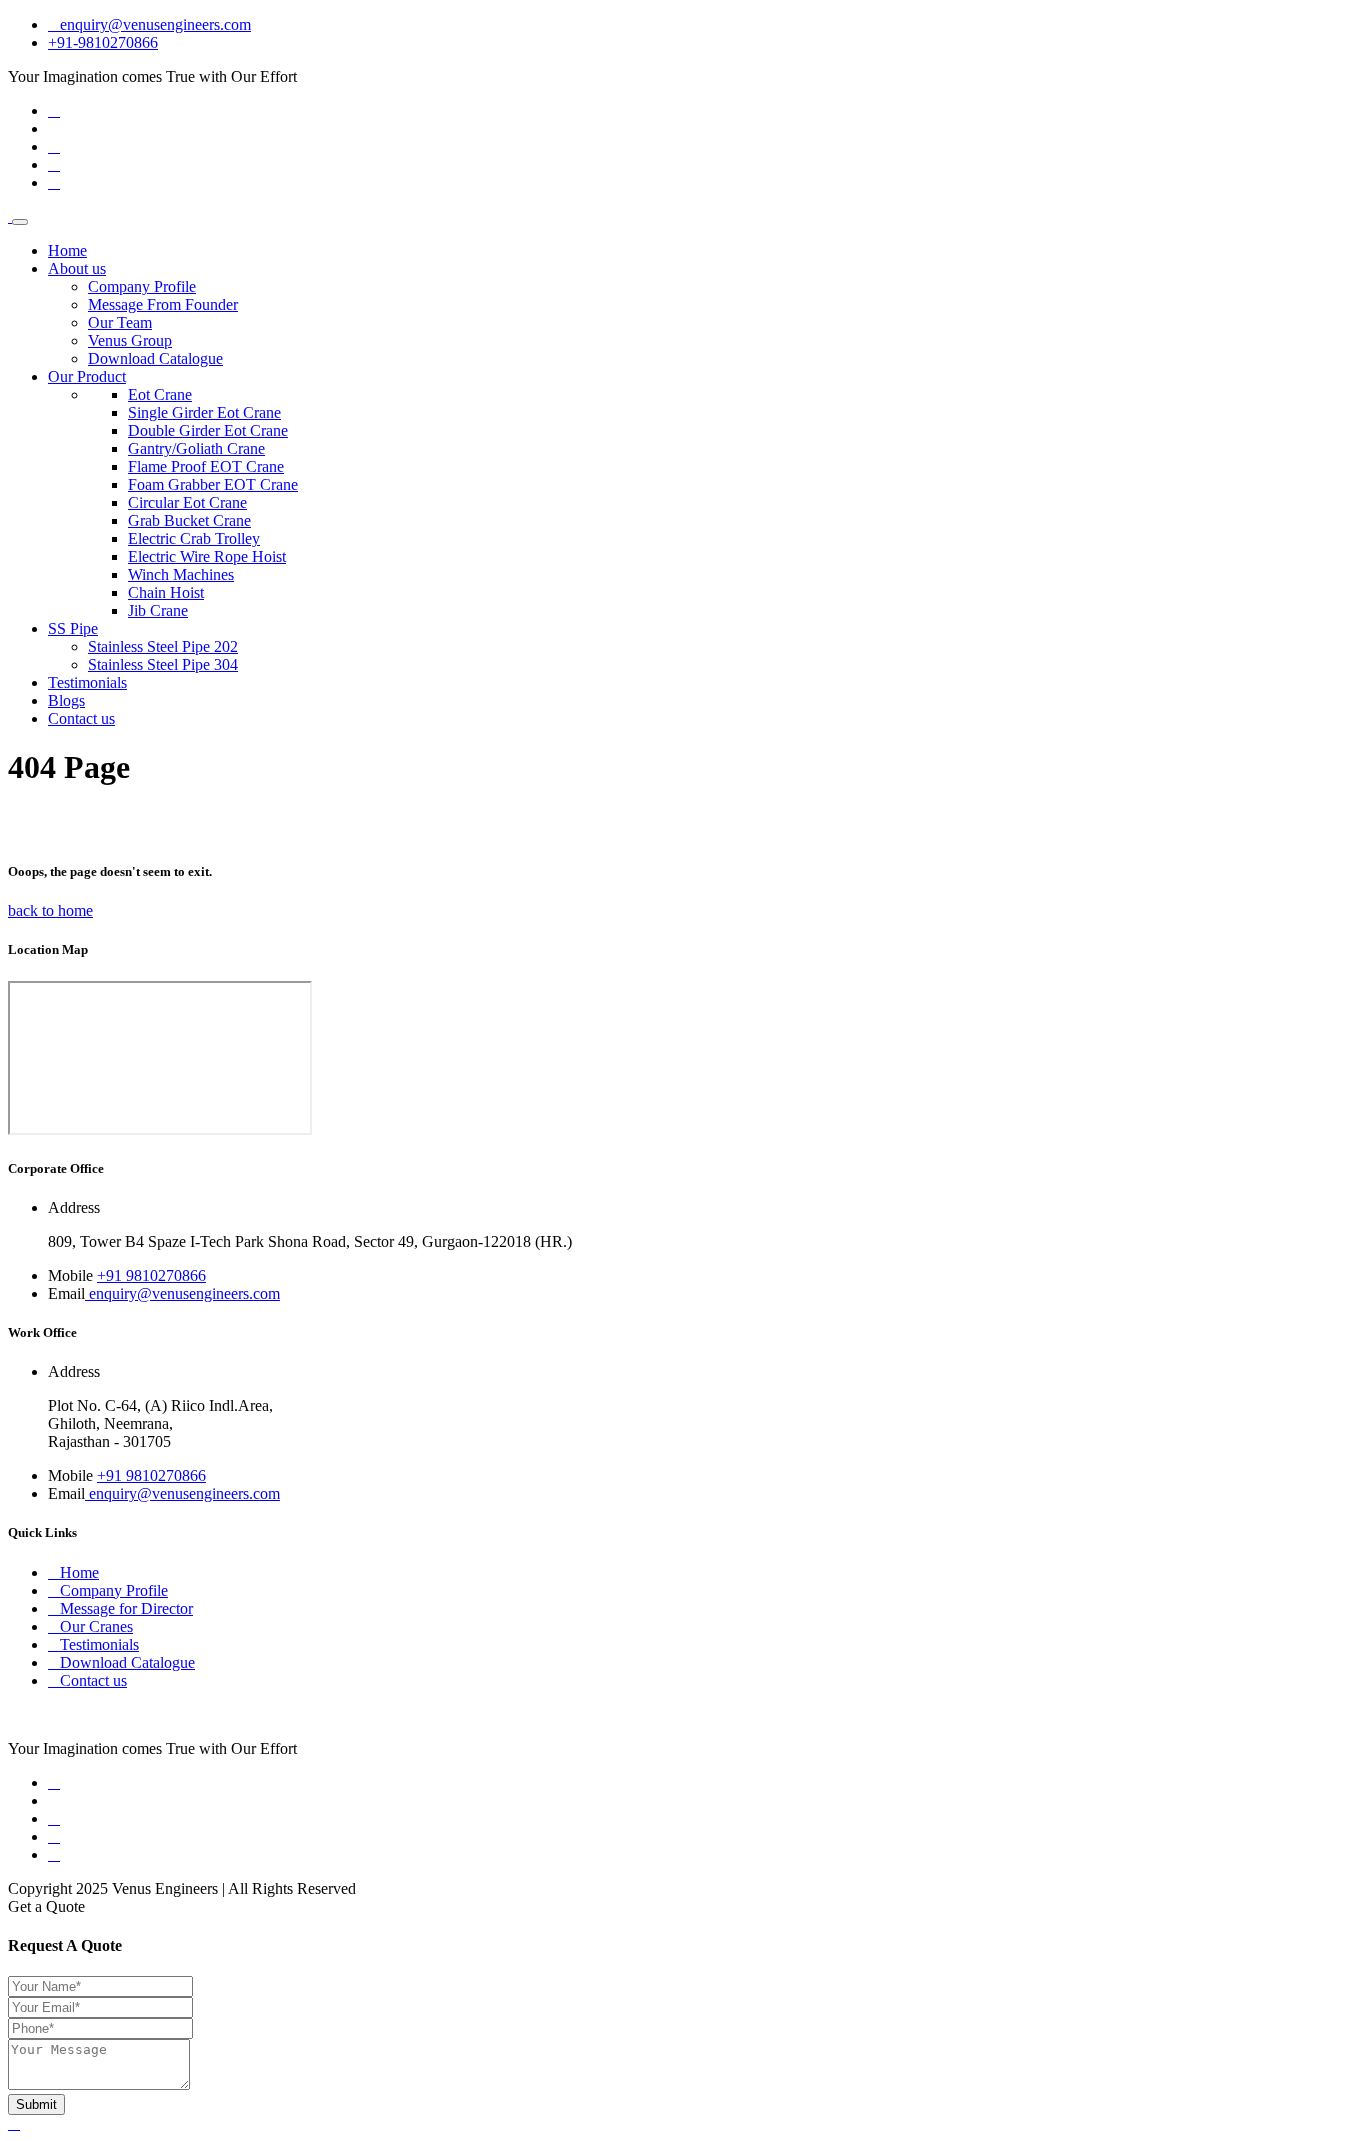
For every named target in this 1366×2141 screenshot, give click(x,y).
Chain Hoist (166, 592)
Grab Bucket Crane (189, 520)
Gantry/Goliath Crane (196, 448)
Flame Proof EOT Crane (206, 466)
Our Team (120, 322)
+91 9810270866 (151, 1275)
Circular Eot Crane (187, 502)
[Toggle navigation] (20, 222)
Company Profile (142, 286)
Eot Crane (160, 394)
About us (77, 268)
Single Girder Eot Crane (204, 412)
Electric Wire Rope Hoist (207, 556)
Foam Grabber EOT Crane (213, 484)
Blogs (66, 700)
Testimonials (87, 682)
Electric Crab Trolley (194, 538)
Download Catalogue (155, 358)
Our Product (87, 376)
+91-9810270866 (103, 42)
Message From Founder (163, 304)
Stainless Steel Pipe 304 (163, 664)
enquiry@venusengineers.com (155, 24)
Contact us (81, 718)
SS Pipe (73, 628)
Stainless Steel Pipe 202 (163, 646)
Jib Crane (158, 610)
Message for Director (126, 1608)
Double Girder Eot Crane (208, 430)
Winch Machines (181, 574)
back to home (50, 910)
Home (67, 250)
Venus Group (130, 340)
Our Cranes (96, 1626)
